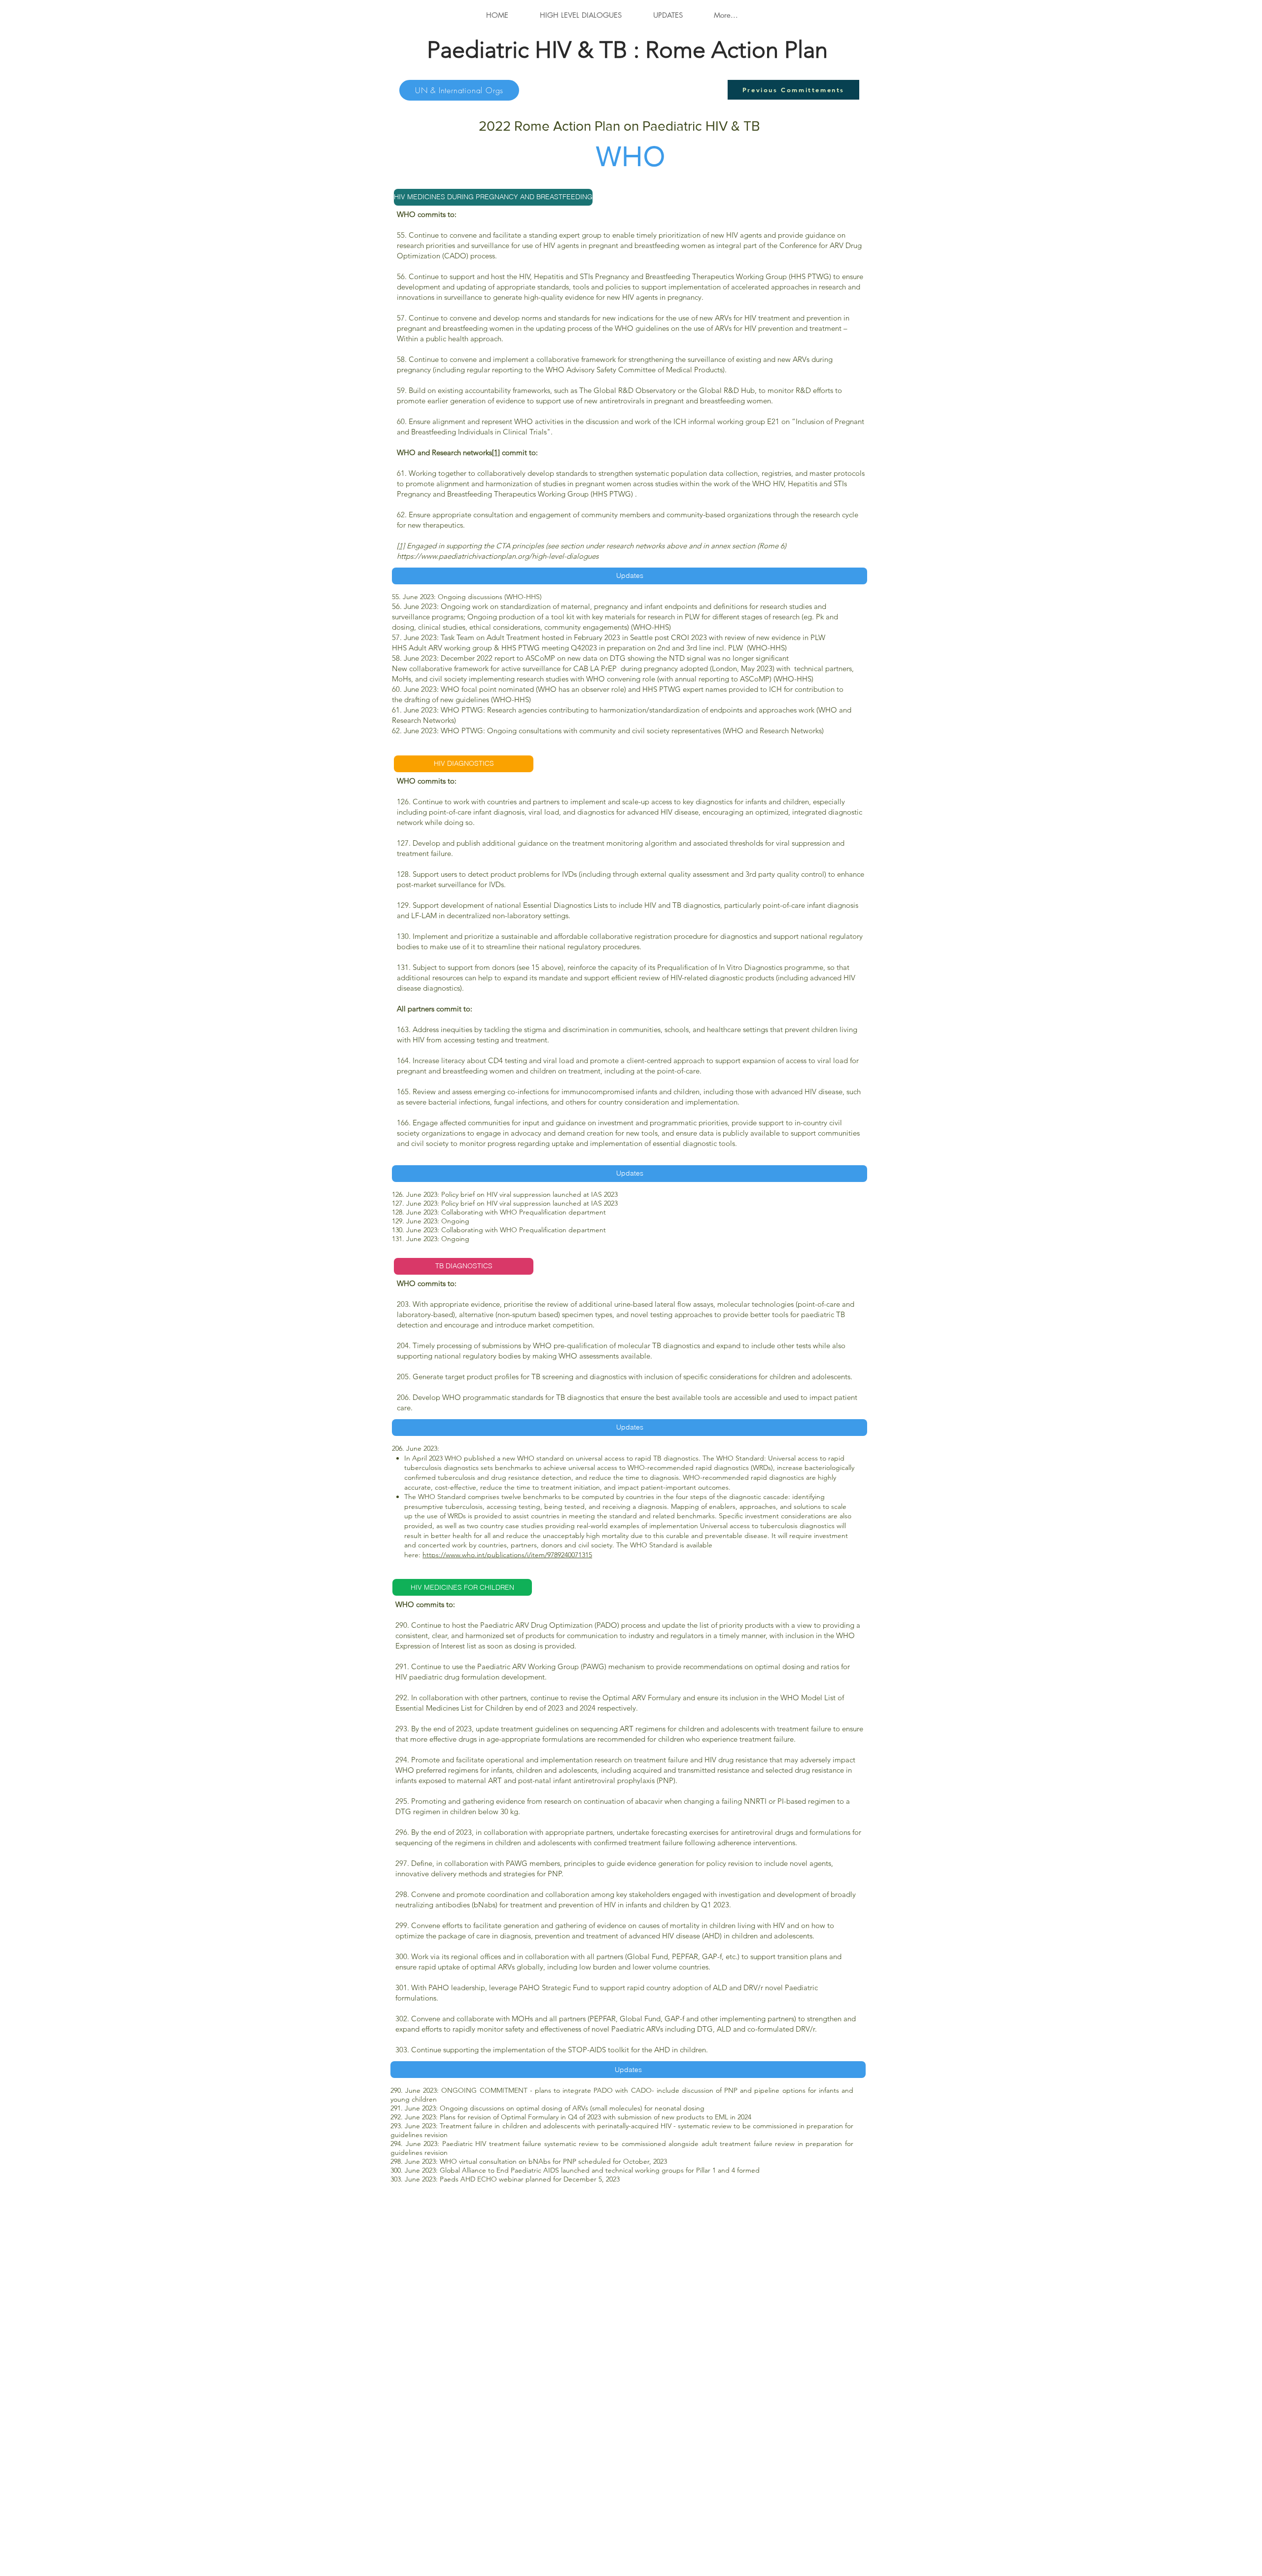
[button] (464, 197)
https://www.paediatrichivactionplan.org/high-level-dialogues (498, 556)
